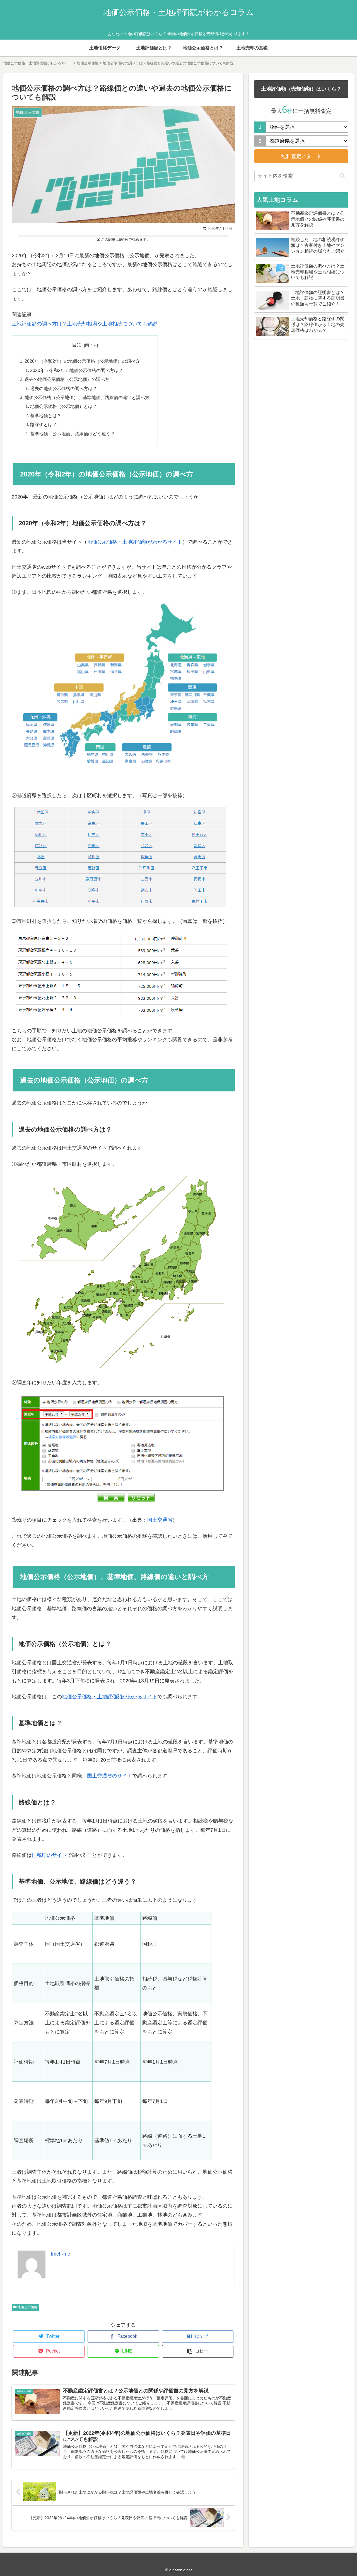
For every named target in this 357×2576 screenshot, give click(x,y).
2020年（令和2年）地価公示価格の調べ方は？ (77, 370)
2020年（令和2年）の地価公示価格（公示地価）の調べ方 (82, 361)
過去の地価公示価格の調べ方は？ (64, 388)
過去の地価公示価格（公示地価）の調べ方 (67, 379)
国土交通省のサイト (110, 1776)
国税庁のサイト (49, 1855)
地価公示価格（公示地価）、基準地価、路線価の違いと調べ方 (87, 397)
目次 (77, 345)
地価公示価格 (27, 2307)
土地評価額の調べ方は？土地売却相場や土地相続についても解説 (85, 324)
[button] (342, 176)
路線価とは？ (44, 424)
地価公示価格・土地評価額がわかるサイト (135, 542)
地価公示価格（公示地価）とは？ (64, 406)
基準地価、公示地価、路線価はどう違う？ (73, 434)
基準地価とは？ (46, 415)
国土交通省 (160, 1520)
